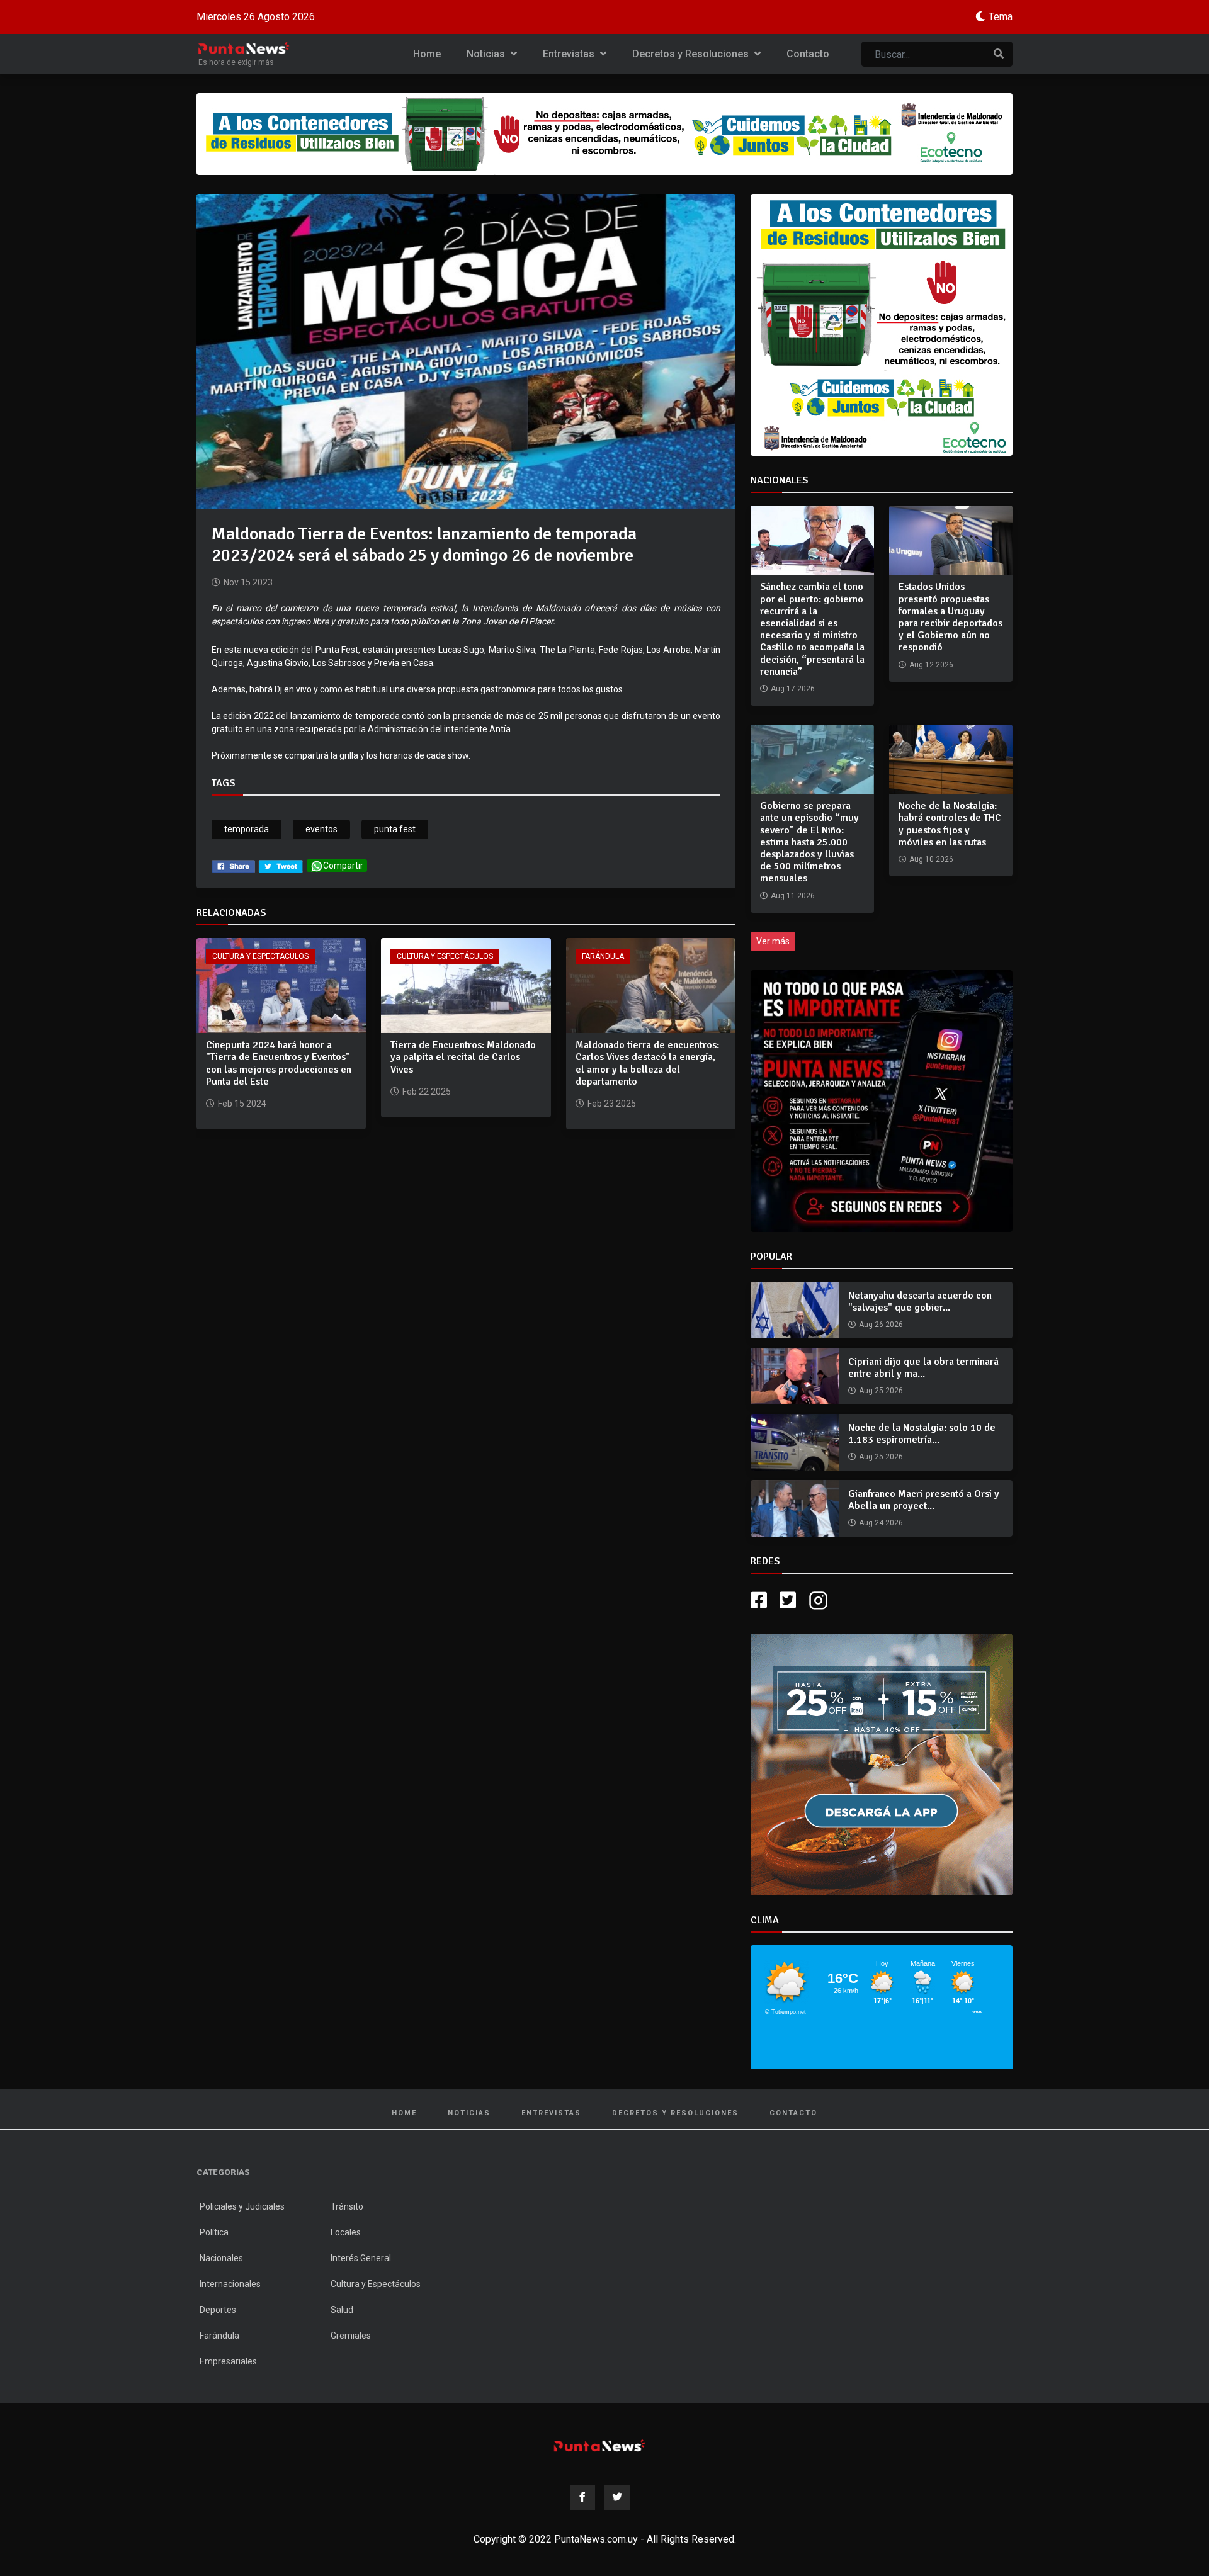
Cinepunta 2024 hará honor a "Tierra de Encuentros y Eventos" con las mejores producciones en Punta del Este (279, 1063)
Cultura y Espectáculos (260, 956)
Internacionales (230, 2284)
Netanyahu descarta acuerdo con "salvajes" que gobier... (920, 1302)
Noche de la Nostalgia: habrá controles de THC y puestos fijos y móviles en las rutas (950, 824)
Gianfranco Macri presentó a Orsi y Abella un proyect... (924, 1500)
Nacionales (221, 2258)
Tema (1001, 17)
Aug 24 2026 (881, 1523)
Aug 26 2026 (881, 1325)
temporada (247, 829)
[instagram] (820, 1601)
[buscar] (999, 54)
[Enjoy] (882, 1764)
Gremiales (351, 2336)
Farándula (603, 956)
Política (214, 2232)
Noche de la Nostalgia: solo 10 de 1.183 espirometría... (922, 1434)
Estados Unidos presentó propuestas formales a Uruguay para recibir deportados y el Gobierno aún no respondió (951, 617)
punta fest (395, 829)
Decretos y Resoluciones (692, 54)
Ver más (773, 941)
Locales (346, 2232)
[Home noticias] (599, 2445)
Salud (342, 2310)
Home (427, 54)
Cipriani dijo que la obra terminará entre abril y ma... (923, 1368)
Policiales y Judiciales (242, 2206)
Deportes (218, 2310)
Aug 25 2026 (881, 1391)
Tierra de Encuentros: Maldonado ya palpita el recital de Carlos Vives (463, 1057)
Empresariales (228, 2361)
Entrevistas (570, 54)
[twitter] (281, 866)
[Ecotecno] (604, 134)
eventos (321, 829)
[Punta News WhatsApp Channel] (882, 1101)
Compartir (343, 866)
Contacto (808, 54)
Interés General (361, 2258)
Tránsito (347, 2206)
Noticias (487, 54)
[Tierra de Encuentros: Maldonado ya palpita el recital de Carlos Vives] (466, 985)
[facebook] (233, 866)
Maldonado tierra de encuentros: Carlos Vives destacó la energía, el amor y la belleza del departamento (647, 1063)
